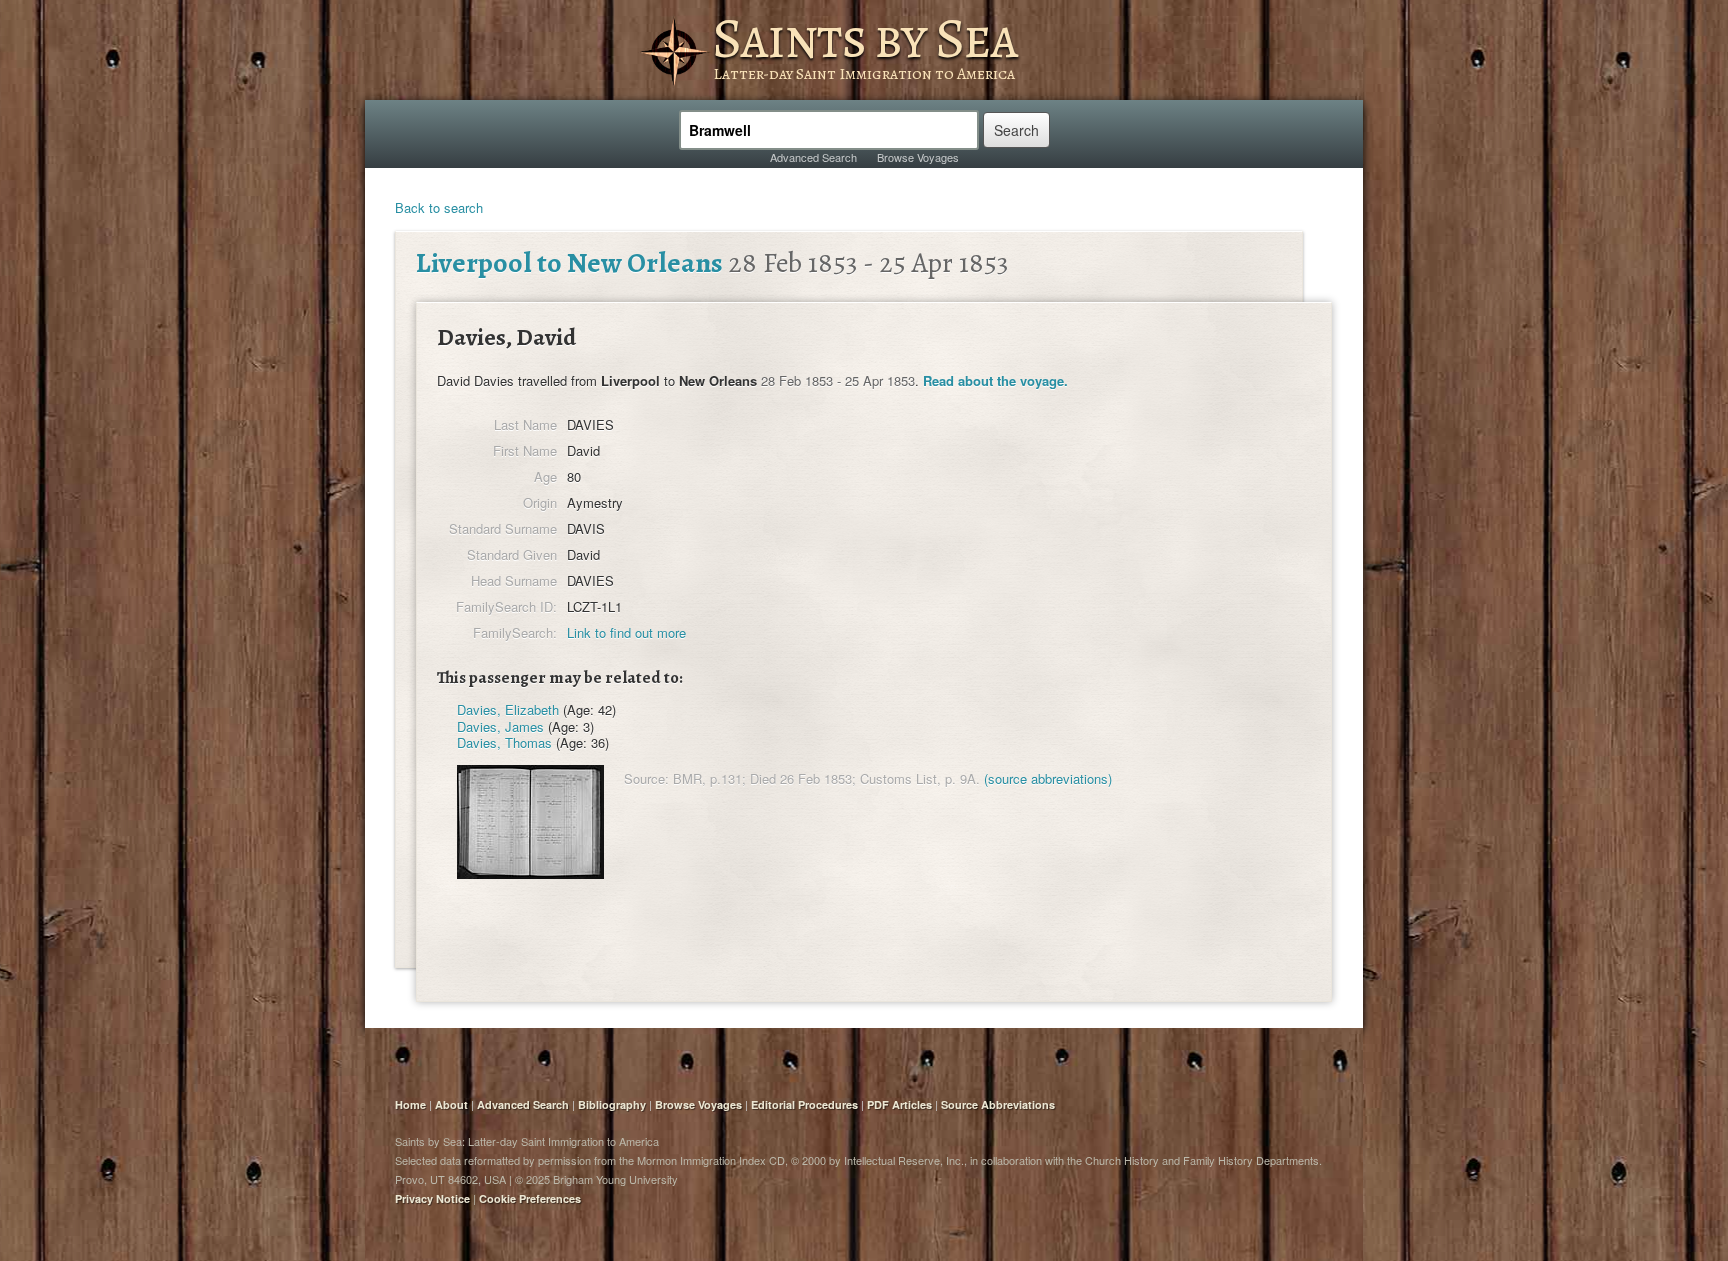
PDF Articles (899, 1104)
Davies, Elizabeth (508, 709)
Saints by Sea (864, 38)
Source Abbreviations (998, 1104)
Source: (646, 778)
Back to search (439, 207)
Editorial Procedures (804, 1104)
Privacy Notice (432, 1198)
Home (410, 1104)
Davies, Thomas (504, 742)
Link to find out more (626, 632)
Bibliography (612, 1104)
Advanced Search (813, 157)
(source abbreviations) (1048, 778)
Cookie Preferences (530, 1198)
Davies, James (500, 726)
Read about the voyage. (995, 380)
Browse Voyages (918, 157)
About (451, 1104)
